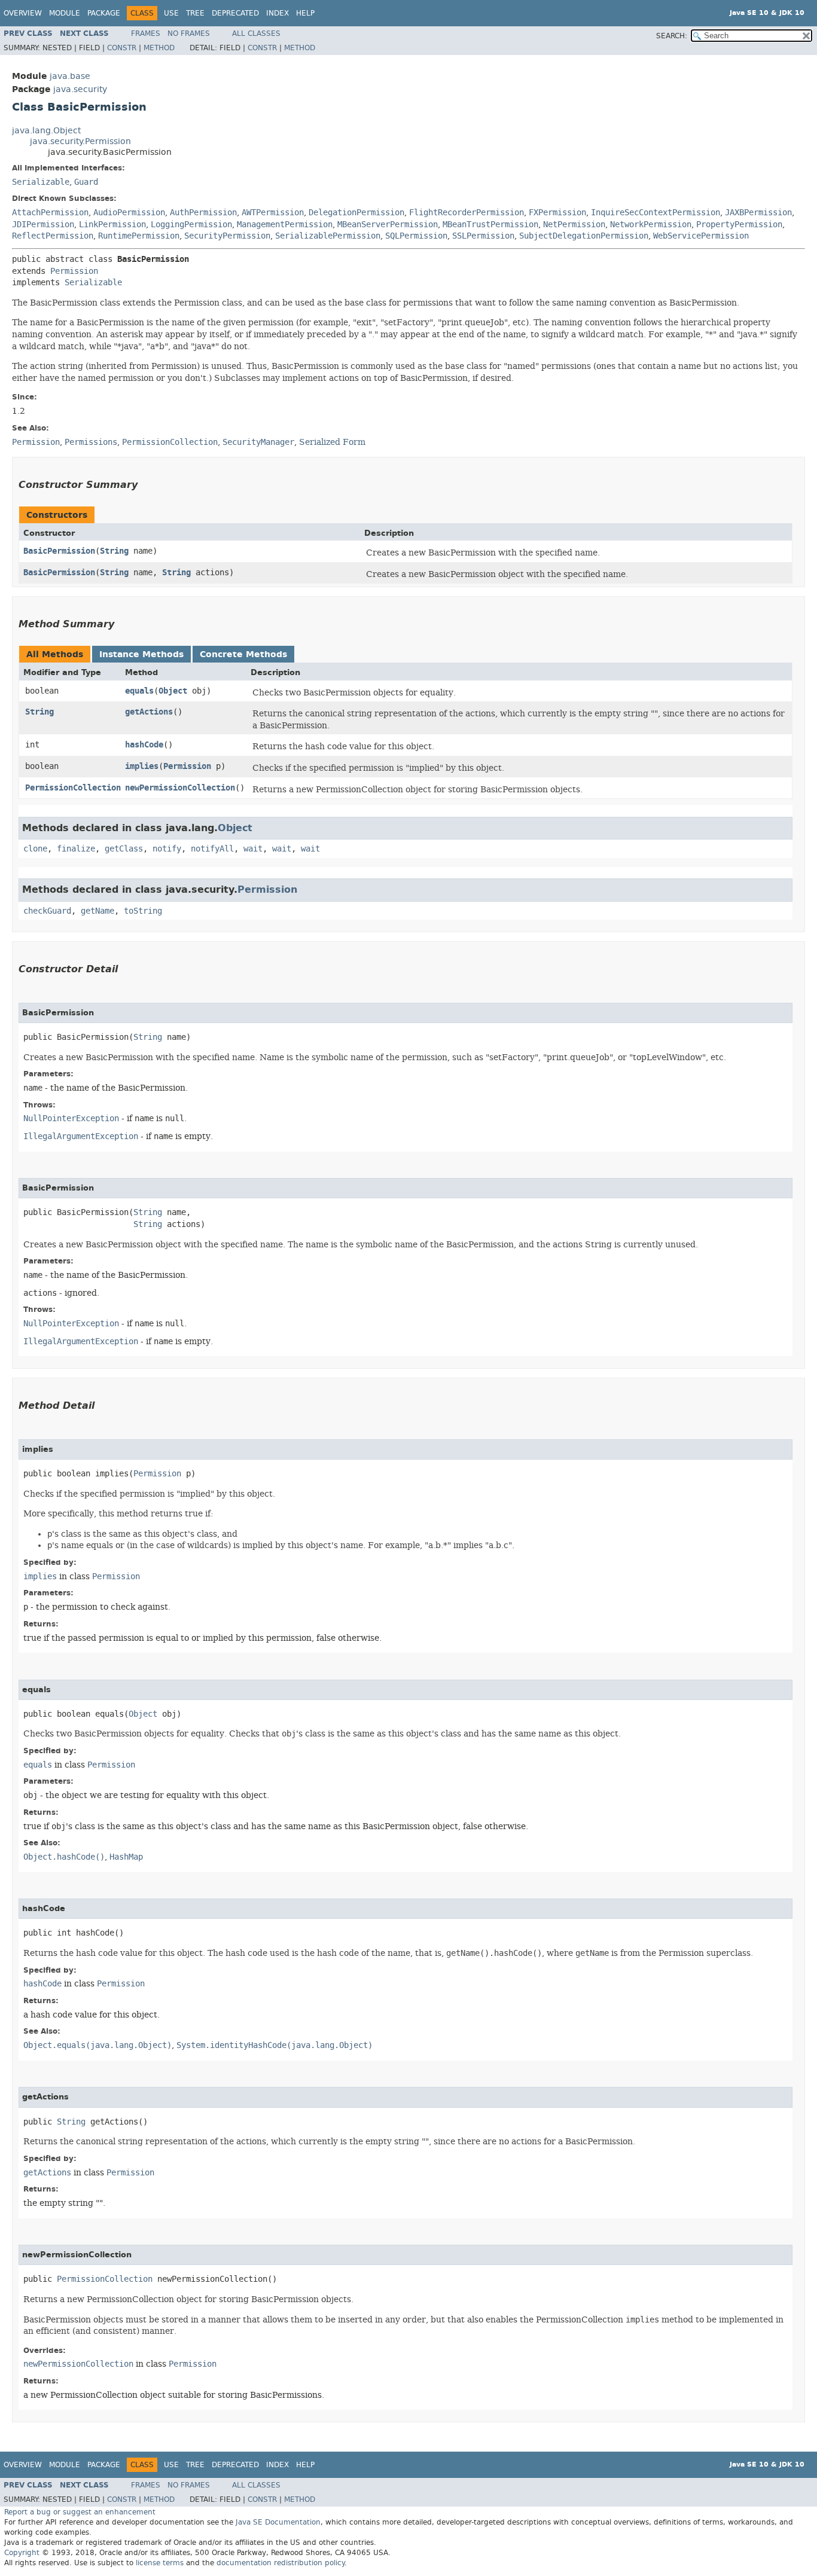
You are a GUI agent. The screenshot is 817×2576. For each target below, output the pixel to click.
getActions (149, 712)
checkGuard (47, 911)
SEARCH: (672, 36)
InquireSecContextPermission (656, 213)
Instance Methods (141, 654)
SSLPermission (483, 236)
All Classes (256, 33)
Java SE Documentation (278, 2522)
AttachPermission (50, 213)
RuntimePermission (139, 236)
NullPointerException (71, 1118)
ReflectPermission (53, 236)
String (114, 551)
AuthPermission (203, 213)
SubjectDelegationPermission (584, 236)
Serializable (41, 182)
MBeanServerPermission (388, 225)
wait (253, 849)
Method (159, 48)
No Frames (189, 33)
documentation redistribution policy (281, 2563)
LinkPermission (112, 225)
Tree (195, 13)
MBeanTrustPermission (490, 225)
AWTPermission (273, 213)
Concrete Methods (243, 654)
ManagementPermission (285, 225)
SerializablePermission (328, 236)
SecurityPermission (227, 236)
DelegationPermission (356, 213)
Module (65, 13)
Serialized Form (332, 442)
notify (167, 849)
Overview (23, 13)
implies (142, 766)
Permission (74, 271)
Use (171, 13)
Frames (146, 33)
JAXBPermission (758, 213)
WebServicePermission (701, 236)
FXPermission (557, 213)
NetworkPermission (651, 225)
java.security (80, 89)
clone (35, 849)
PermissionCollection (73, 788)
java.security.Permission (80, 141)
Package (104, 13)
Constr (122, 48)
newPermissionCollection (180, 788)
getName (97, 911)
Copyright (22, 2553)
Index (278, 13)
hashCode (144, 745)
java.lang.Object (46, 131)
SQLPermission (416, 236)
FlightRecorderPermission (467, 213)
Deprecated (235, 13)
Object (173, 691)
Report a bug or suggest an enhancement (80, 2512)
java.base (70, 76)
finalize (76, 849)
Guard (86, 182)
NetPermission (574, 225)
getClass (124, 849)
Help (305, 13)
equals (139, 691)
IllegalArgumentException (81, 1136)
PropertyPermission (739, 225)
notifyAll (212, 849)
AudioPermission (129, 213)
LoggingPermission (191, 225)
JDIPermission (43, 225)
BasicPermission (59, 551)
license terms (160, 2563)
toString (143, 911)
